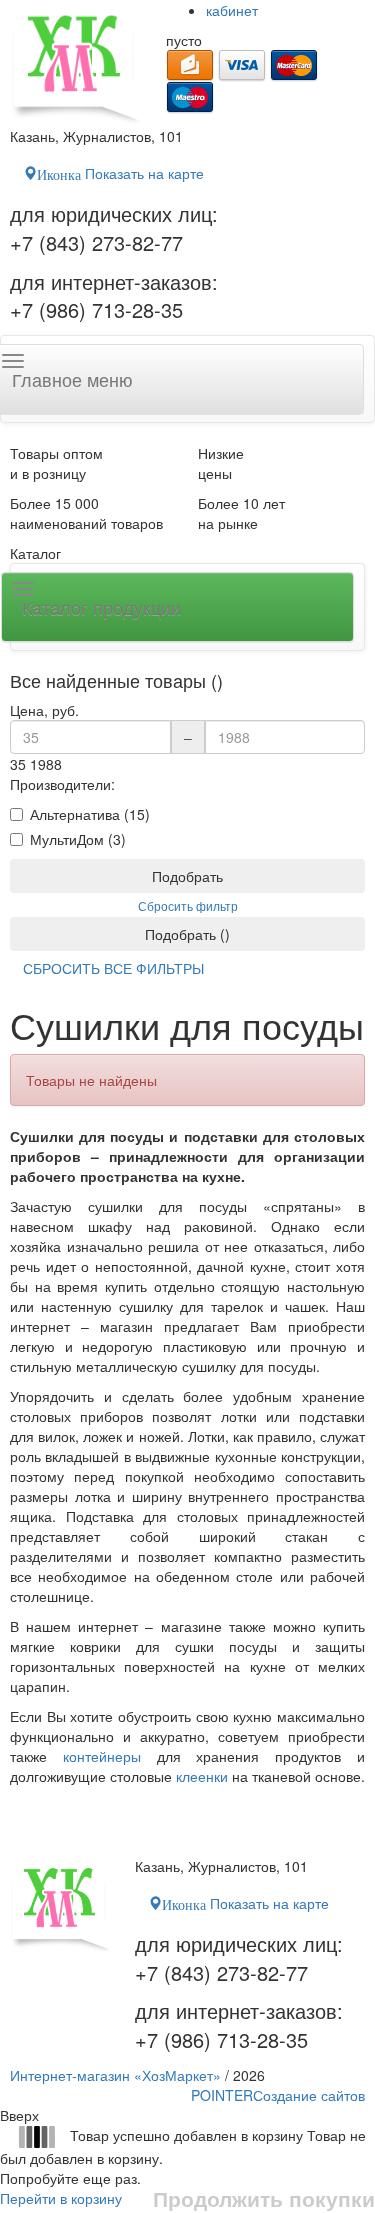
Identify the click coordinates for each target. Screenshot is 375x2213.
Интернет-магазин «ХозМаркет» (115, 2075)
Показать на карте (120, 173)
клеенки (202, 1776)
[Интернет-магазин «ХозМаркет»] (78, 63)
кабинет (232, 10)
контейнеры (102, 1756)
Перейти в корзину (61, 2198)
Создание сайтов (278, 2095)
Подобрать (187, 876)
